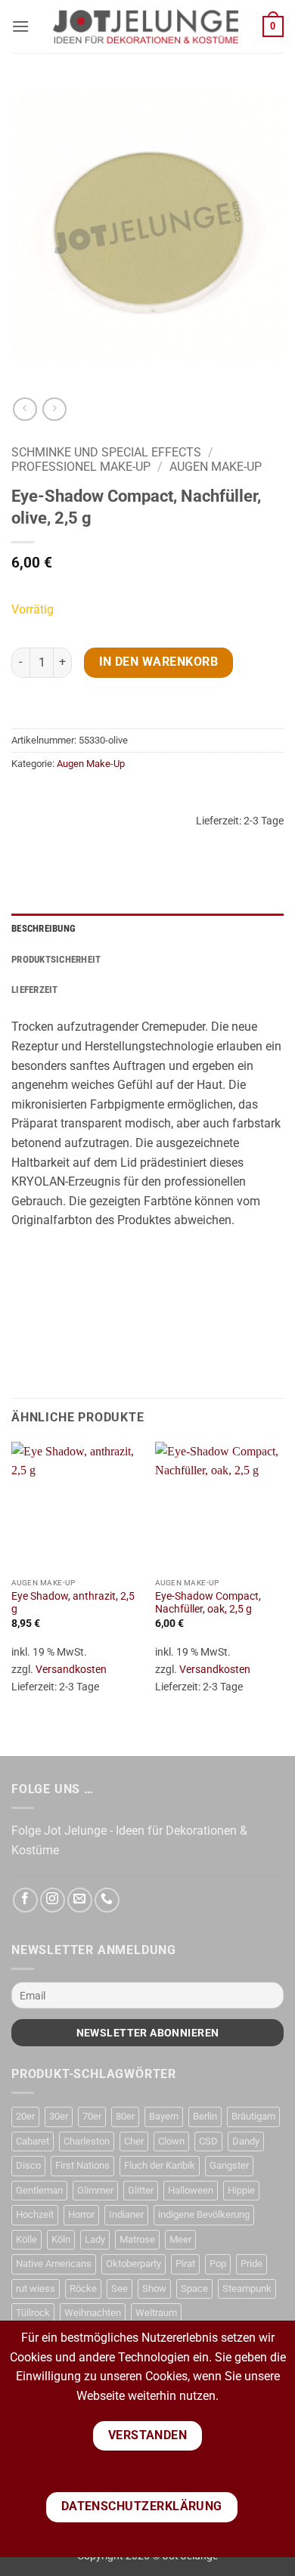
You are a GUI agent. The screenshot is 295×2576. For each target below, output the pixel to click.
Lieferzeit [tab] (35, 990)
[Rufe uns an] (107, 1900)
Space (194, 2288)
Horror (81, 2214)
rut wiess (36, 2288)
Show (154, 2288)
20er (25, 2116)
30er (59, 2116)
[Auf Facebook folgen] (25, 1900)
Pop (218, 2264)
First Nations (82, 2165)
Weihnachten (93, 2313)
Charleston (87, 2141)
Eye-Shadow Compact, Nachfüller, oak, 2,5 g (208, 1603)
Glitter (141, 2190)
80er (125, 2116)
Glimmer (95, 2190)
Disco (28, 2165)
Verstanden (148, 2435)
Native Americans (54, 2264)
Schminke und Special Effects (106, 452)
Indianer (126, 2214)
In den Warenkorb (158, 662)
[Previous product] (54, 409)
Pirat (185, 2264)
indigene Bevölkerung (204, 2214)
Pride (252, 2264)
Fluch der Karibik (160, 2165)
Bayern (164, 2116)
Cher (134, 2141)
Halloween (191, 2190)
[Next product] (25, 409)
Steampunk (247, 2288)
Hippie (241, 2190)
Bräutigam (253, 2116)
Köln (61, 2239)
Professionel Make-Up (81, 467)
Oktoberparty (134, 2264)
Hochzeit (35, 2214)
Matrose (137, 2239)
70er (92, 2116)
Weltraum (156, 2313)
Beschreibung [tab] (43, 928)
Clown (171, 2141)
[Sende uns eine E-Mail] (80, 1900)
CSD (208, 2141)
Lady (95, 2239)
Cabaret (33, 2141)
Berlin (205, 2116)
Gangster (229, 2165)
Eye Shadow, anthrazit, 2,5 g (73, 1603)
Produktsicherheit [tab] (56, 959)
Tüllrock (33, 2313)
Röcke (83, 2288)
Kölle (26, 2239)
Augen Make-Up (216, 467)
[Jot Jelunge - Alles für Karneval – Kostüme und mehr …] (146, 26)
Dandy (246, 2141)
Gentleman (39, 2190)
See (120, 2288)
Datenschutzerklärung (142, 2506)
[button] (20, 26)
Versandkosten (71, 1670)
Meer (180, 2239)
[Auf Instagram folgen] (53, 1900)
